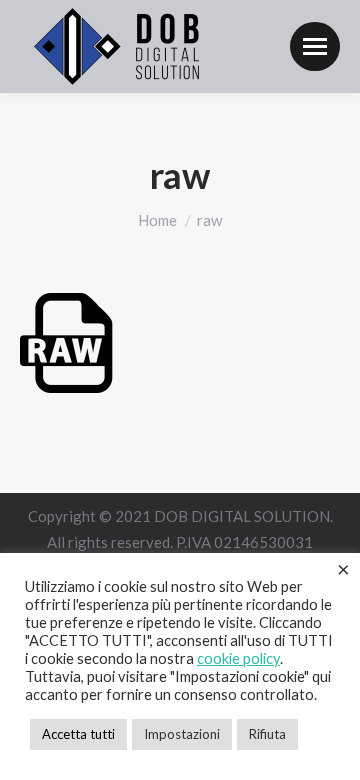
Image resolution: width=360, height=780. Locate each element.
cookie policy (238, 658)
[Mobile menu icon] (315, 46)
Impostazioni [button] (182, 734)
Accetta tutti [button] (78, 734)
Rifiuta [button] (267, 734)
